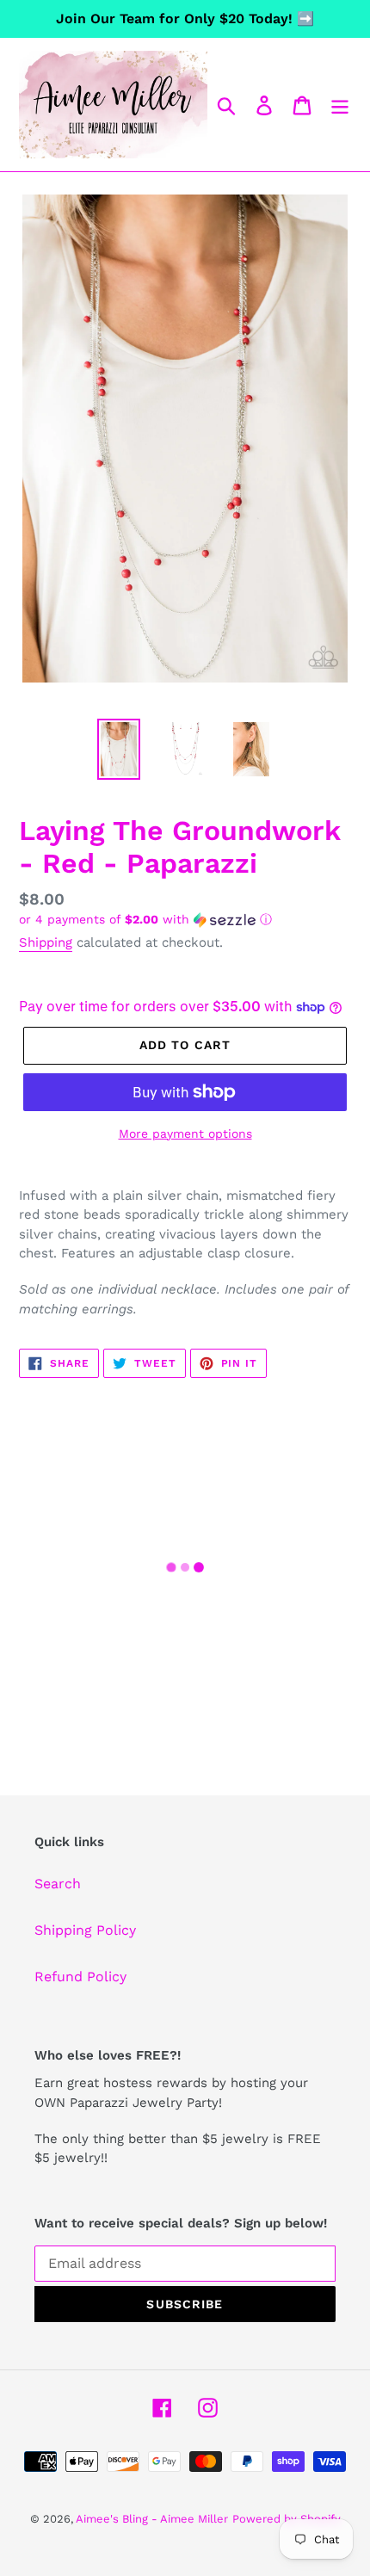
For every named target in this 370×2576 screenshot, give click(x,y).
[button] (185, 920)
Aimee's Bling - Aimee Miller (152, 2519)
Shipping (46, 942)
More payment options (185, 1134)
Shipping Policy (85, 1930)
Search (58, 1884)
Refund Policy (80, 1977)
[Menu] (340, 105)
